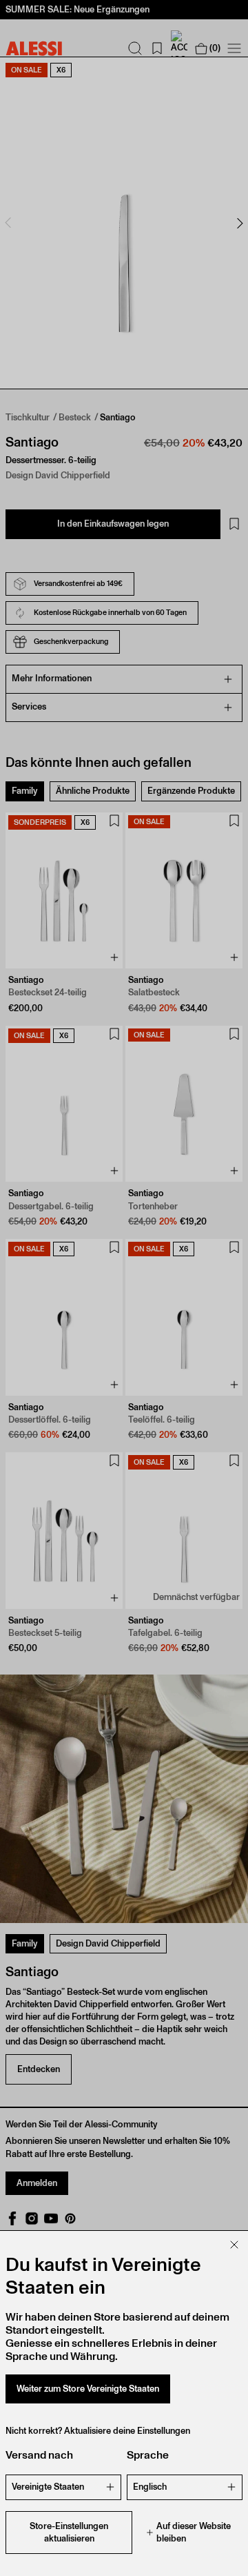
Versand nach (39, 2455)
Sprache (148, 2455)
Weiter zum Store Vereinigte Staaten (88, 2389)
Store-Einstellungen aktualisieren (69, 2532)
